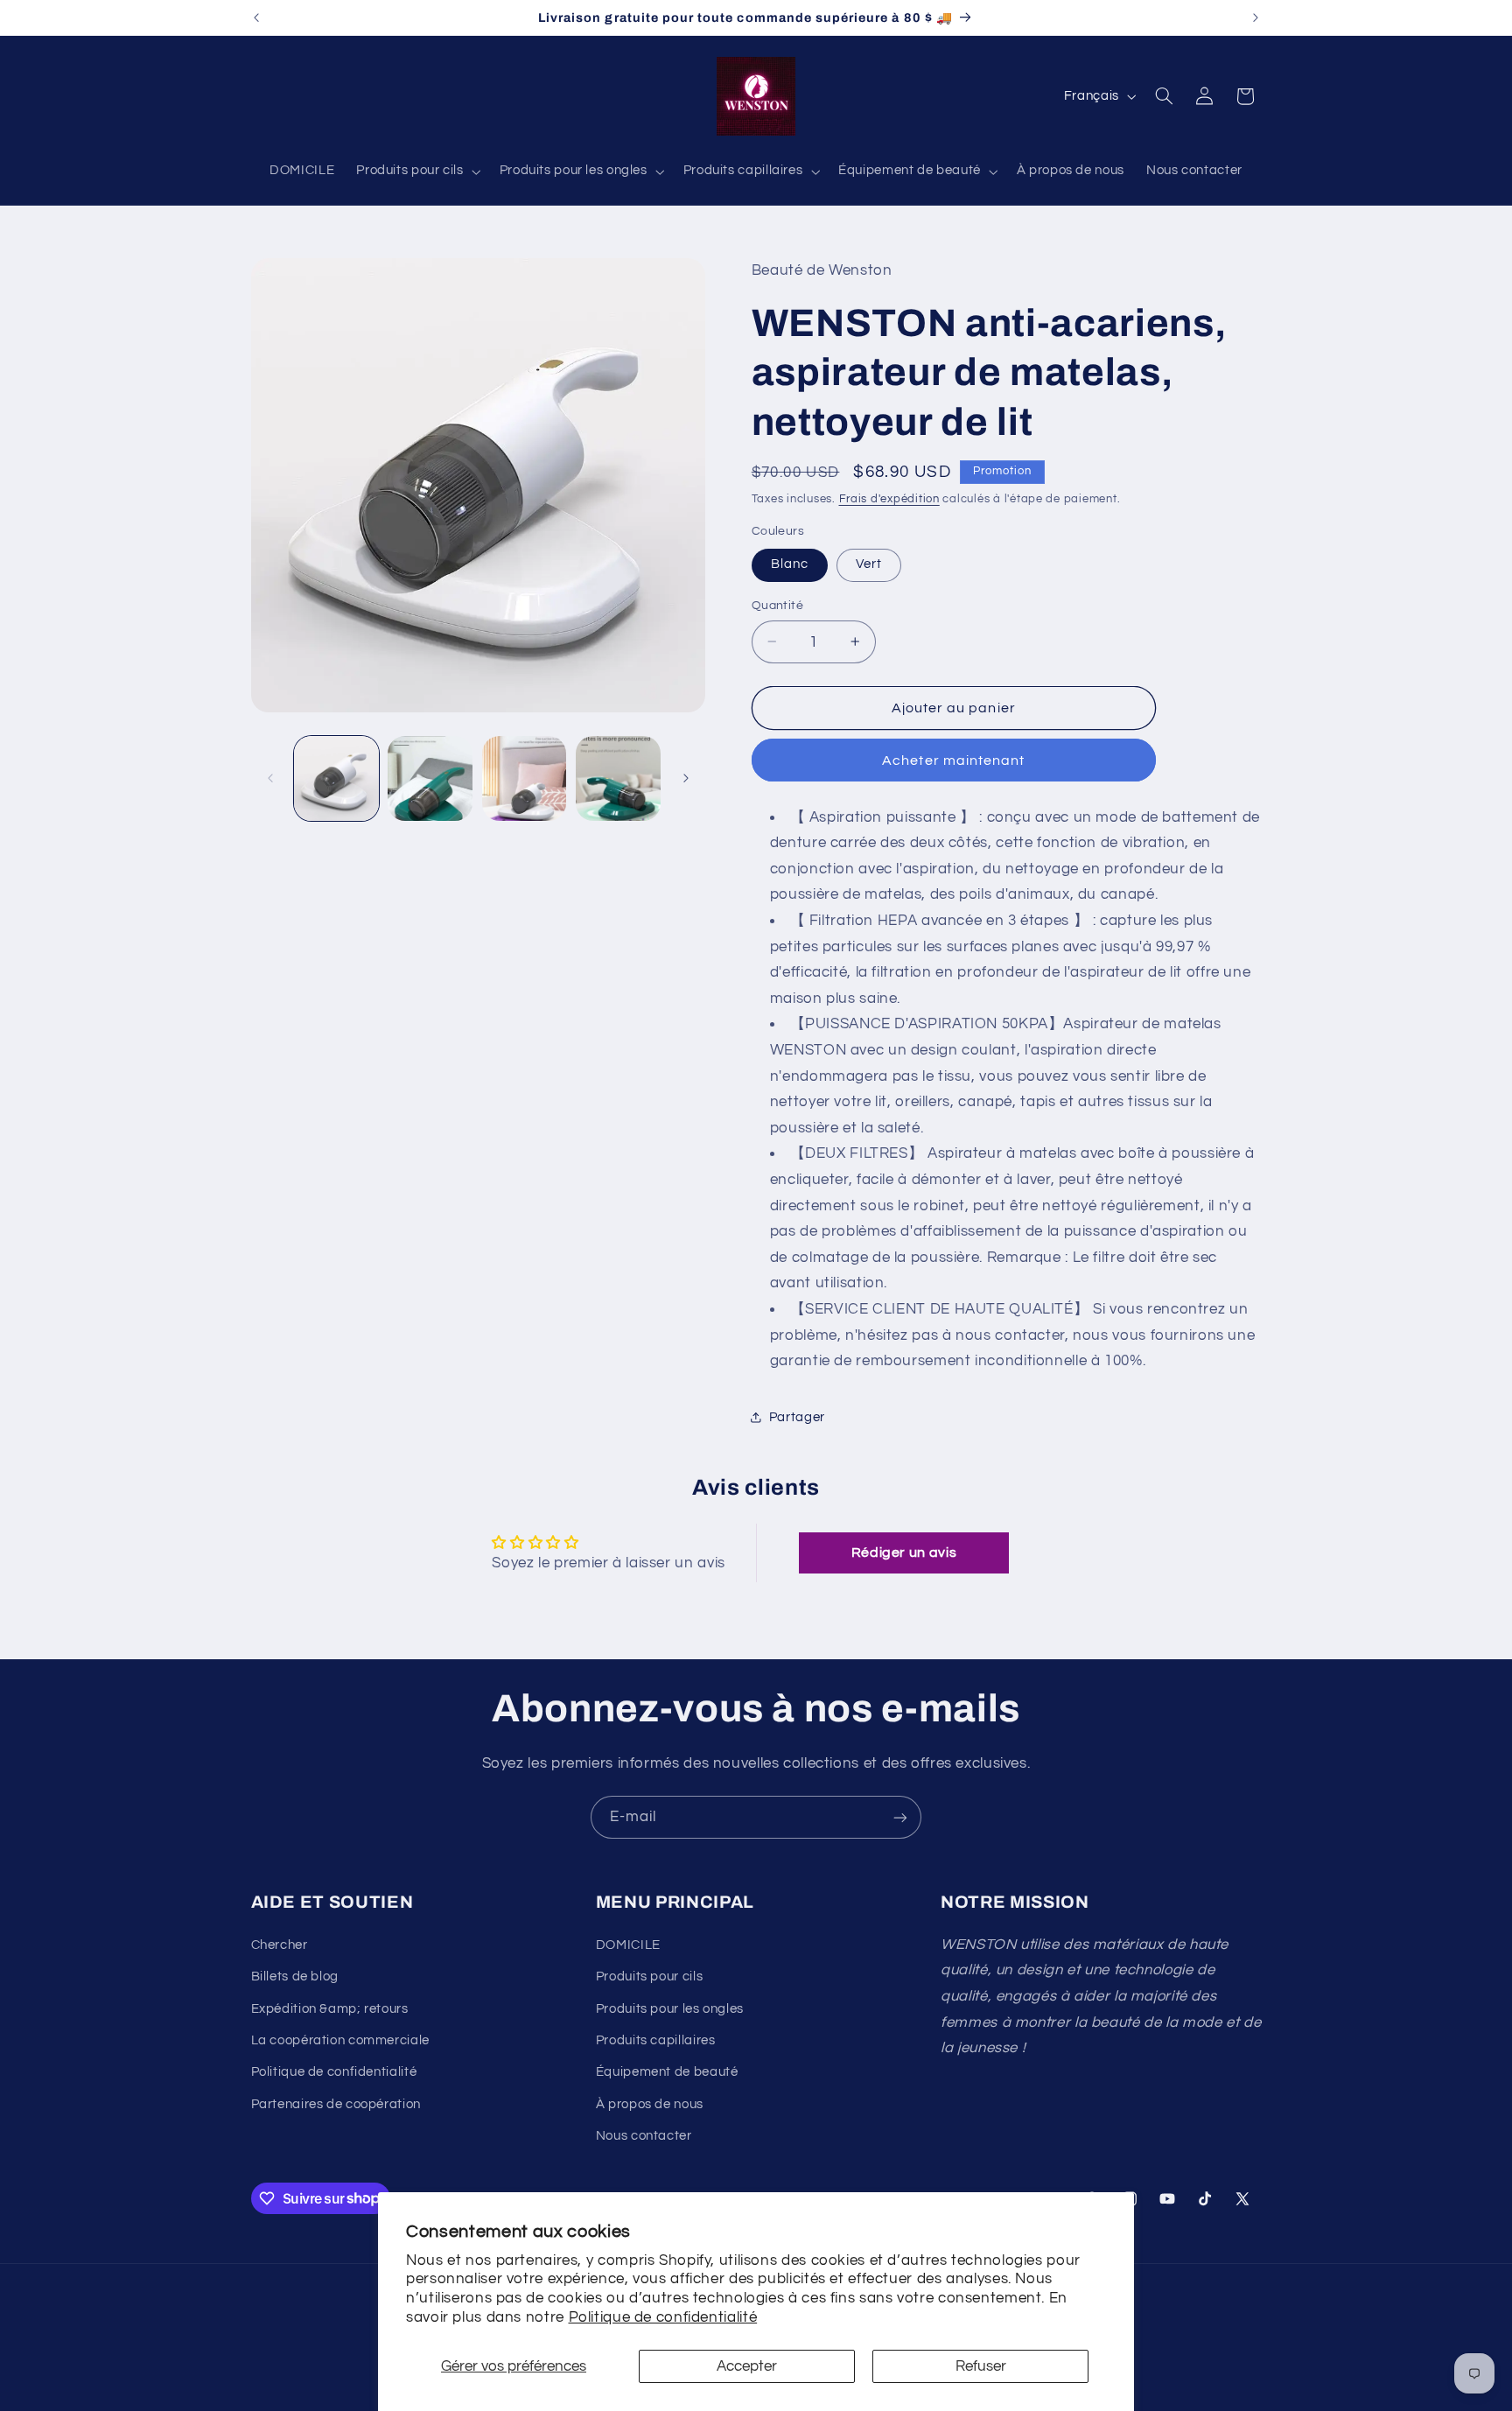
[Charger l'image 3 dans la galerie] (430, 778)
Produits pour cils (649, 1976)
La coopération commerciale (340, 2040)
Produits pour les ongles (670, 2009)
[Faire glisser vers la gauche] (270, 778)
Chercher (280, 1945)
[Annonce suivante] (1256, 18)
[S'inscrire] (900, 1817)
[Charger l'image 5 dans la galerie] (618, 778)
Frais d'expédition (889, 498)
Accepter (747, 2366)
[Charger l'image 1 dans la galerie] (336, 778)
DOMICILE (628, 1945)
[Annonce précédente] (256, 18)
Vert (869, 564)
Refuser (981, 2366)
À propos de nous (650, 2104)
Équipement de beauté (667, 2072)
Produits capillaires (656, 2040)
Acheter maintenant (953, 760)
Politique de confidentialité (663, 2317)
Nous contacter (644, 2136)
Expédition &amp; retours (330, 2009)
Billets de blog (295, 1976)
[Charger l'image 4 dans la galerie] (525, 778)
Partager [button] (797, 1416)
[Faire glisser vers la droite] (686, 778)
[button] (417, 172)
